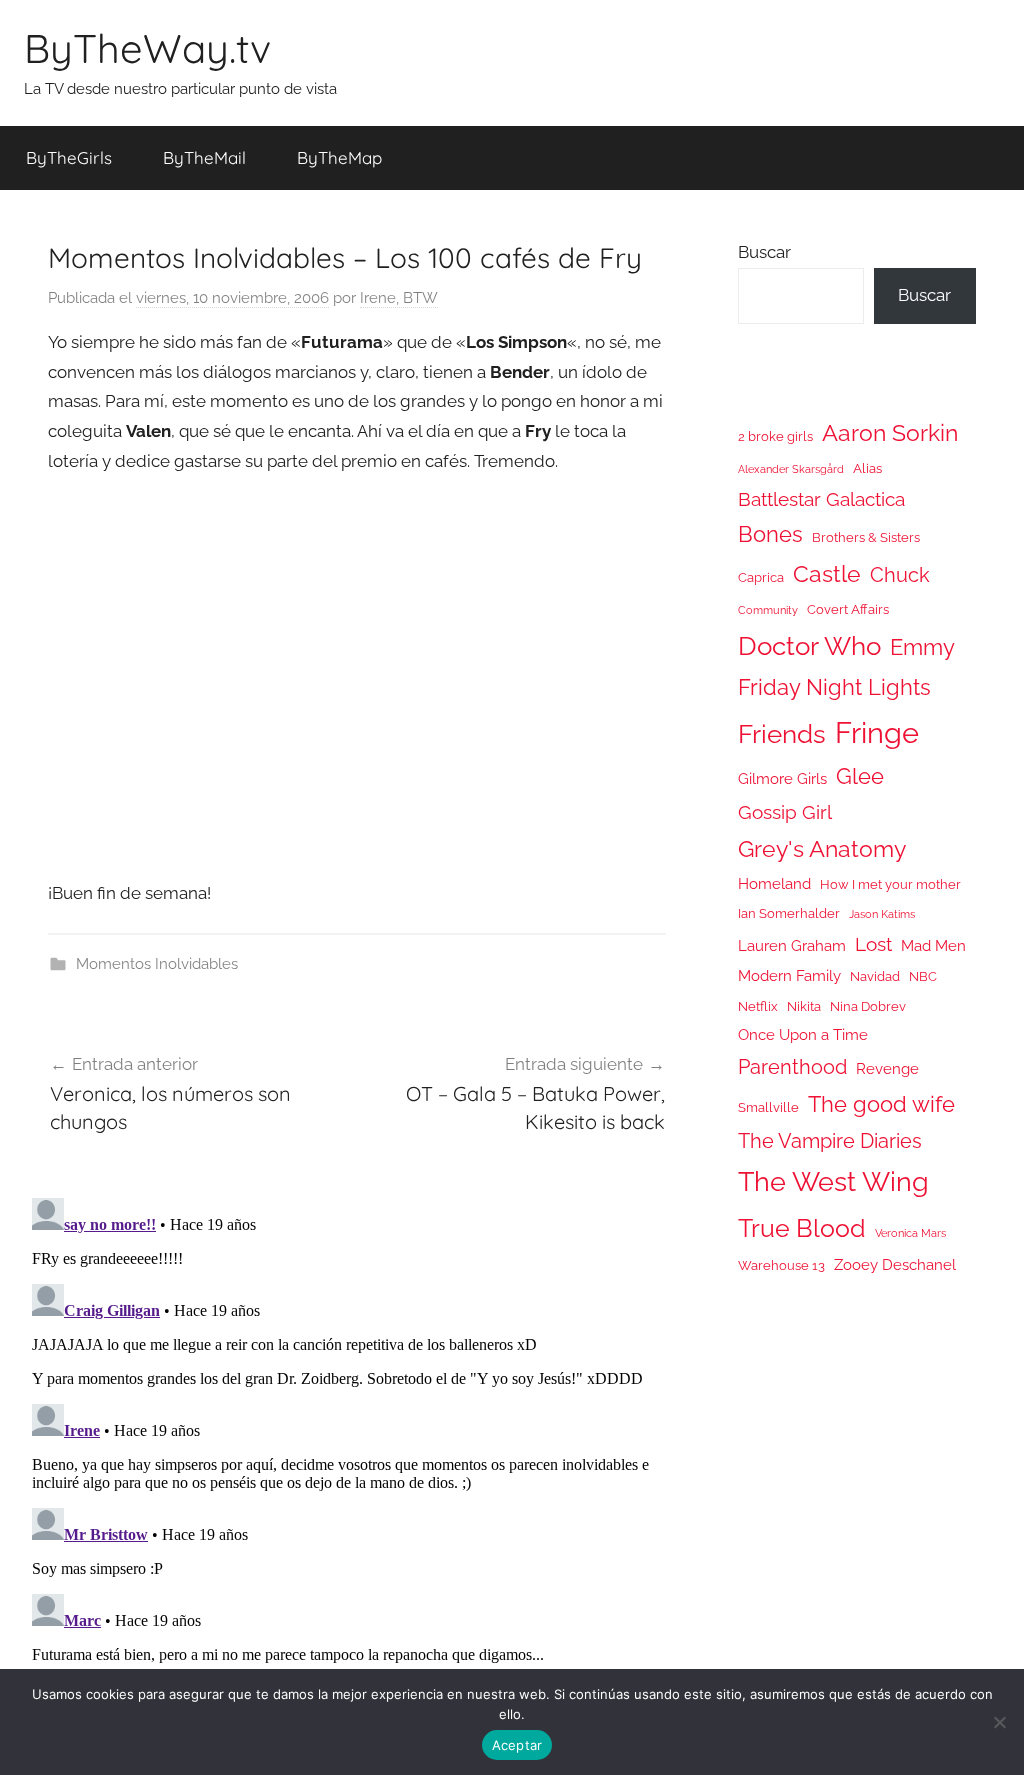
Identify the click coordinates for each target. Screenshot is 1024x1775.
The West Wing (833, 1181)
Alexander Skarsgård (791, 469)
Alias (867, 468)
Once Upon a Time (803, 1034)
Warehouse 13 (781, 1265)
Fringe (877, 732)
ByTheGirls (69, 157)
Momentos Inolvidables (157, 964)
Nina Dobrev (868, 1006)
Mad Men (933, 945)
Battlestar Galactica (821, 499)
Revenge (887, 1068)
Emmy (922, 647)
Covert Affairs (848, 609)
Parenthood (792, 1067)
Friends (782, 733)
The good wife (881, 1104)
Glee (860, 776)
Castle (827, 573)
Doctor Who (809, 645)
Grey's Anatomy (822, 848)
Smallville (768, 1107)
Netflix (758, 1006)
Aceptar (517, 1745)
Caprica (761, 577)
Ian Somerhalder (789, 913)
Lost (873, 944)
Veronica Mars (910, 1233)
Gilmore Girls (782, 778)
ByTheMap (339, 157)
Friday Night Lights (834, 687)
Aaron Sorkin (890, 432)
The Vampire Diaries (830, 1141)
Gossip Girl (785, 812)
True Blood (802, 1228)
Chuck (900, 575)
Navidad (875, 976)
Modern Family (789, 975)
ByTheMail (204, 157)
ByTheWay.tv (147, 48)
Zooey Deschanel (895, 1264)
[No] (999, 1722)
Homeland (774, 883)
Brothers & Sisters (866, 537)
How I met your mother (890, 884)
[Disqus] (357, 1440)
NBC (923, 976)
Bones (770, 534)
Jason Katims (882, 914)
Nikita (804, 1006)
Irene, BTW (399, 298)
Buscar (764, 252)
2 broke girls (775, 436)
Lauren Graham (792, 945)
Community (768, 610)
